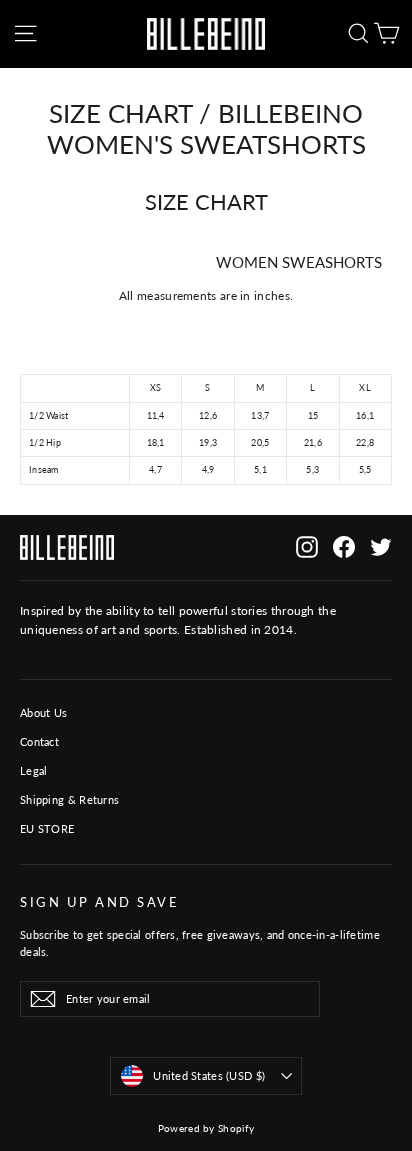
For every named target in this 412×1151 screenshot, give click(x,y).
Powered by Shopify (206, 1128)
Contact (39, 741)
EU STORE (47, 828)
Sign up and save (99, 902)
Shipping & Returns (69, 799)
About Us (43, 712)
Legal (34, 770)
